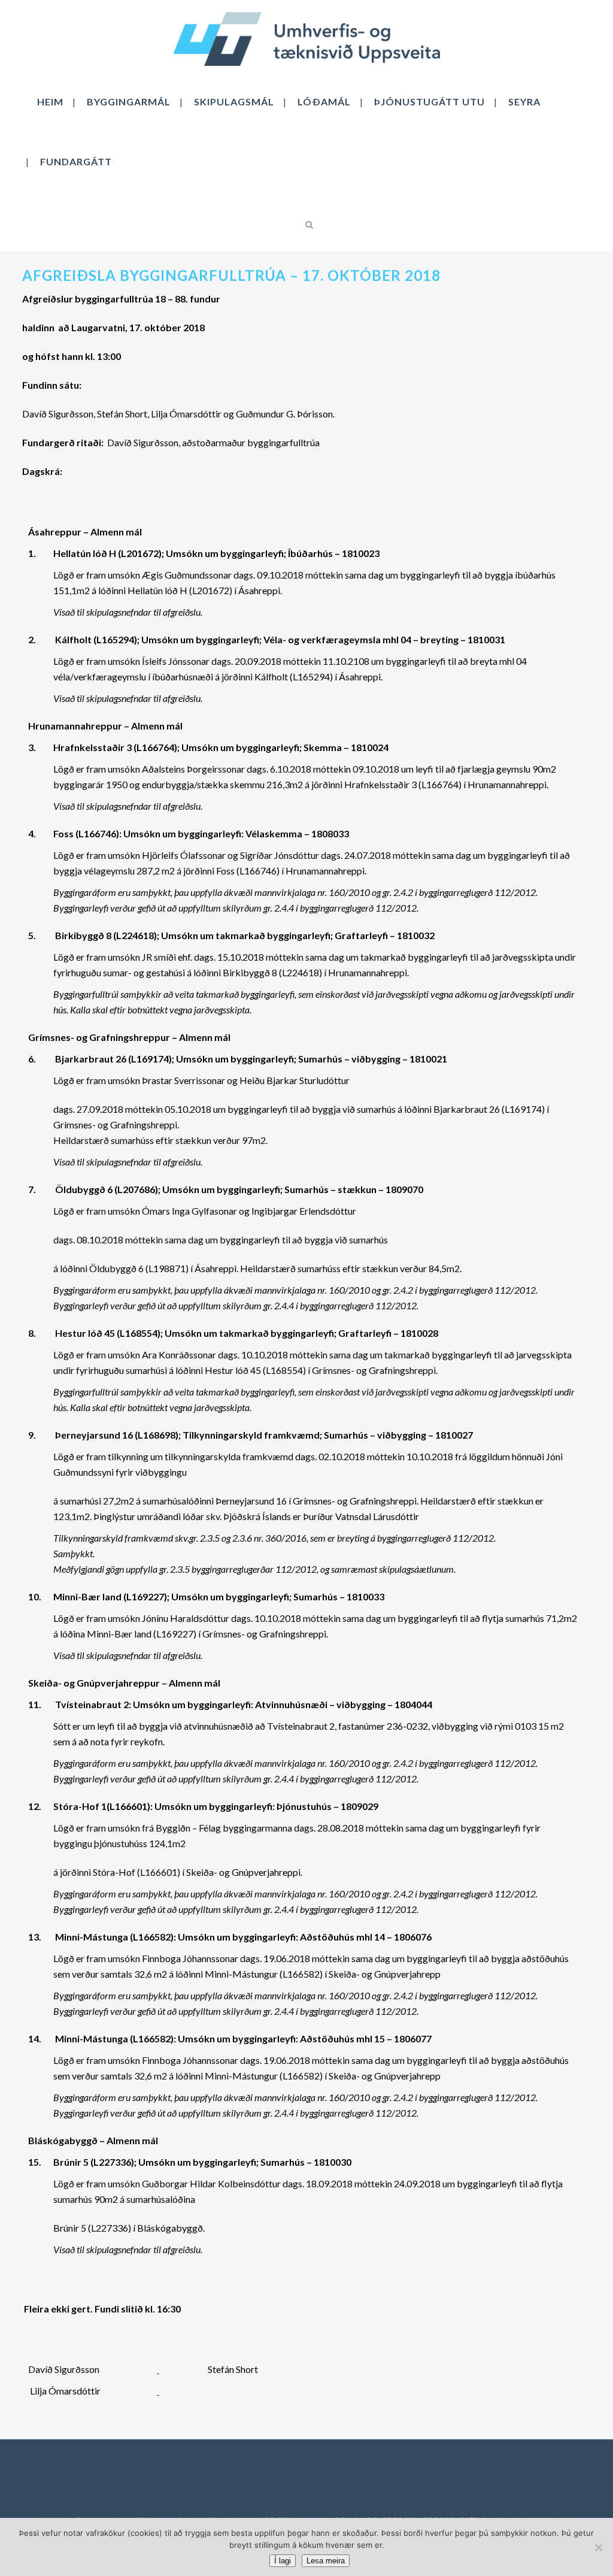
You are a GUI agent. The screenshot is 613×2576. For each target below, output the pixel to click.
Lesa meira (326, 2561)
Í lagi (283, 2561)
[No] (598, 2547)
